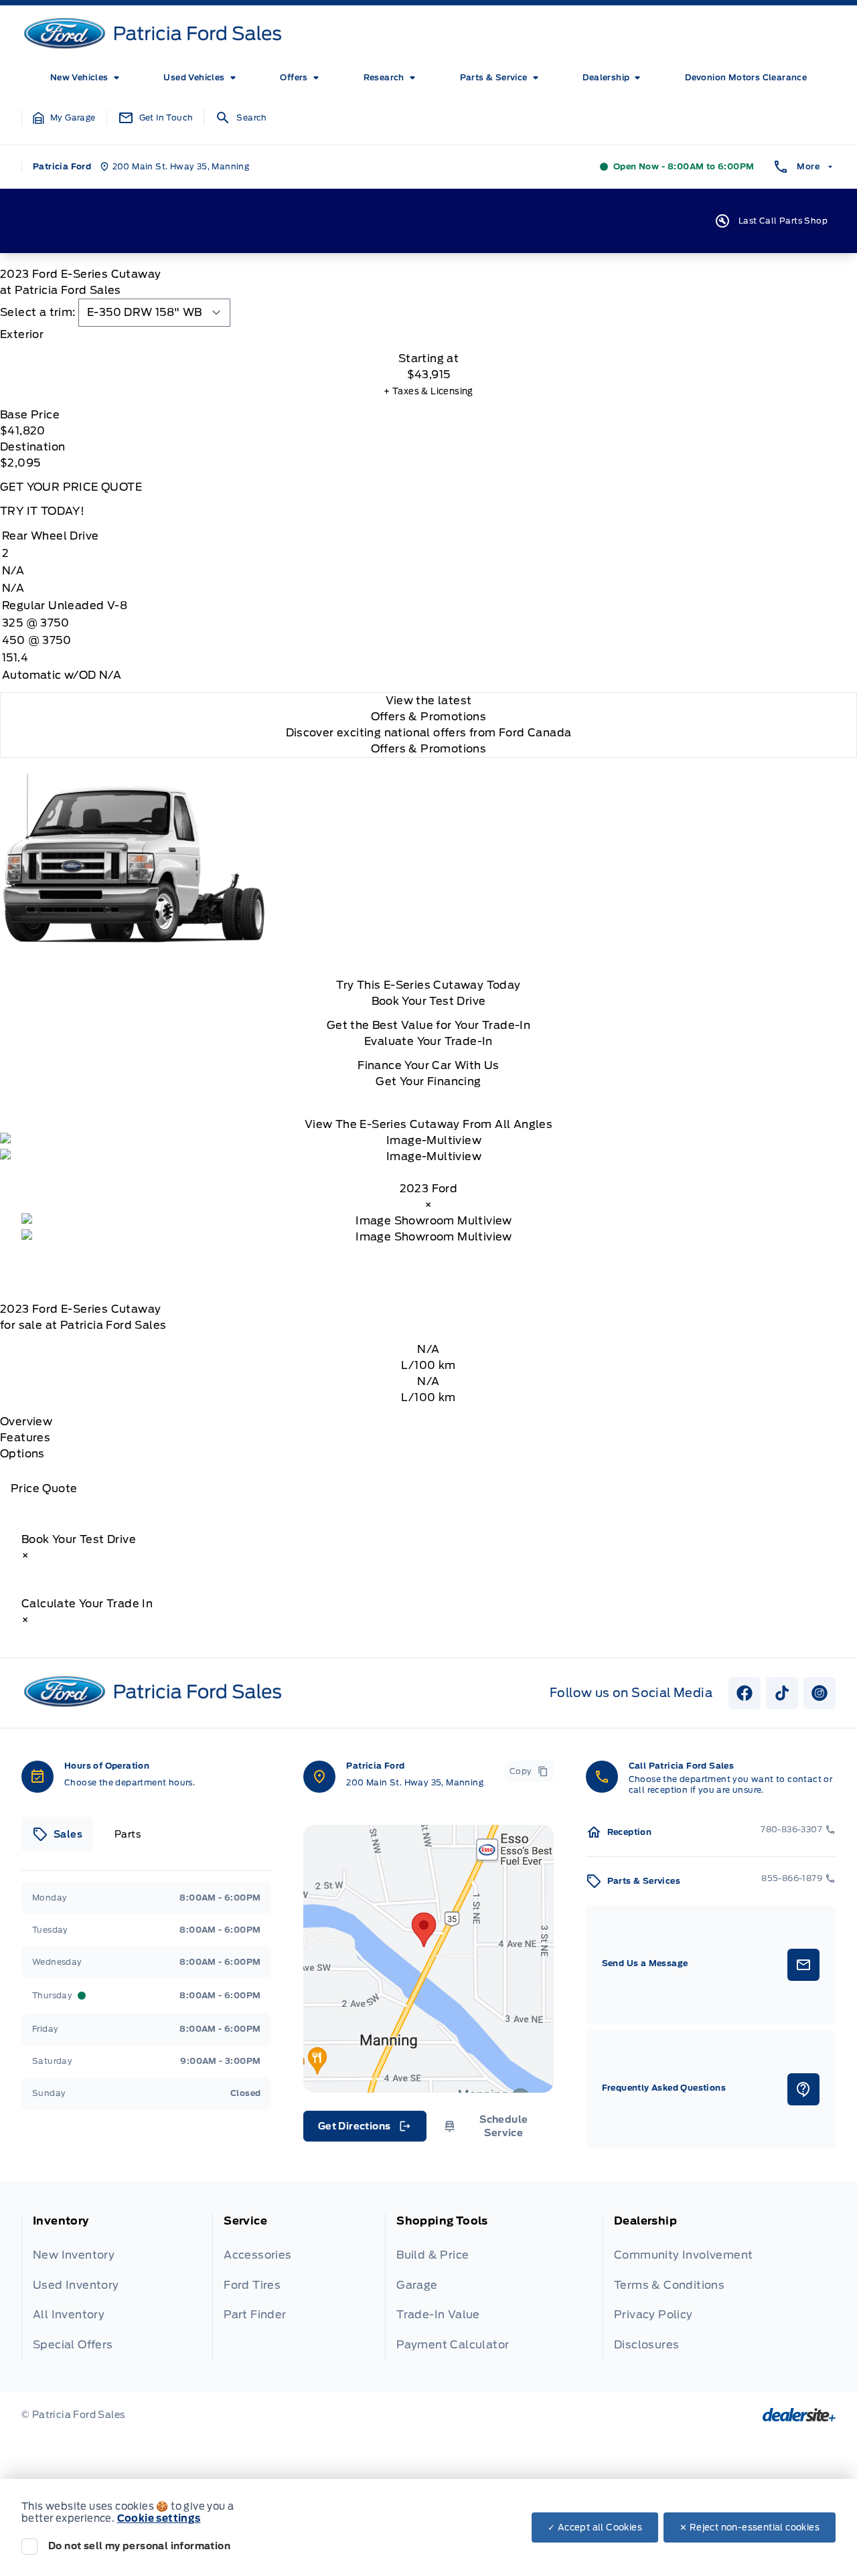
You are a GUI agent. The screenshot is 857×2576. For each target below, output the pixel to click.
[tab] (428, 335)
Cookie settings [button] (159, 2518)
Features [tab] (25, 1438)
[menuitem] (87, 78)
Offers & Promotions (429, 749)
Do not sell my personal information (139, 2546)
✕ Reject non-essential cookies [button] (750, 2527)
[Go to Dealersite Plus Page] (799, 2415)
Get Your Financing (428, 1081)
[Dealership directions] (428, 1959)
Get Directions (364, 2129)
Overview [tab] (26, 1422)
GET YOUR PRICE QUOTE (71, 487)
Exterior (22, 334)
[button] (64, 118)
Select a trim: (38, 312)
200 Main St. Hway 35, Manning (415, 1782)
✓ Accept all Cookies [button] (595, 2527)
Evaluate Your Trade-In (428, 1041)
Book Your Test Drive (429, 1001)
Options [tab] (22, 1454)
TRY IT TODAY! (42, 511)
